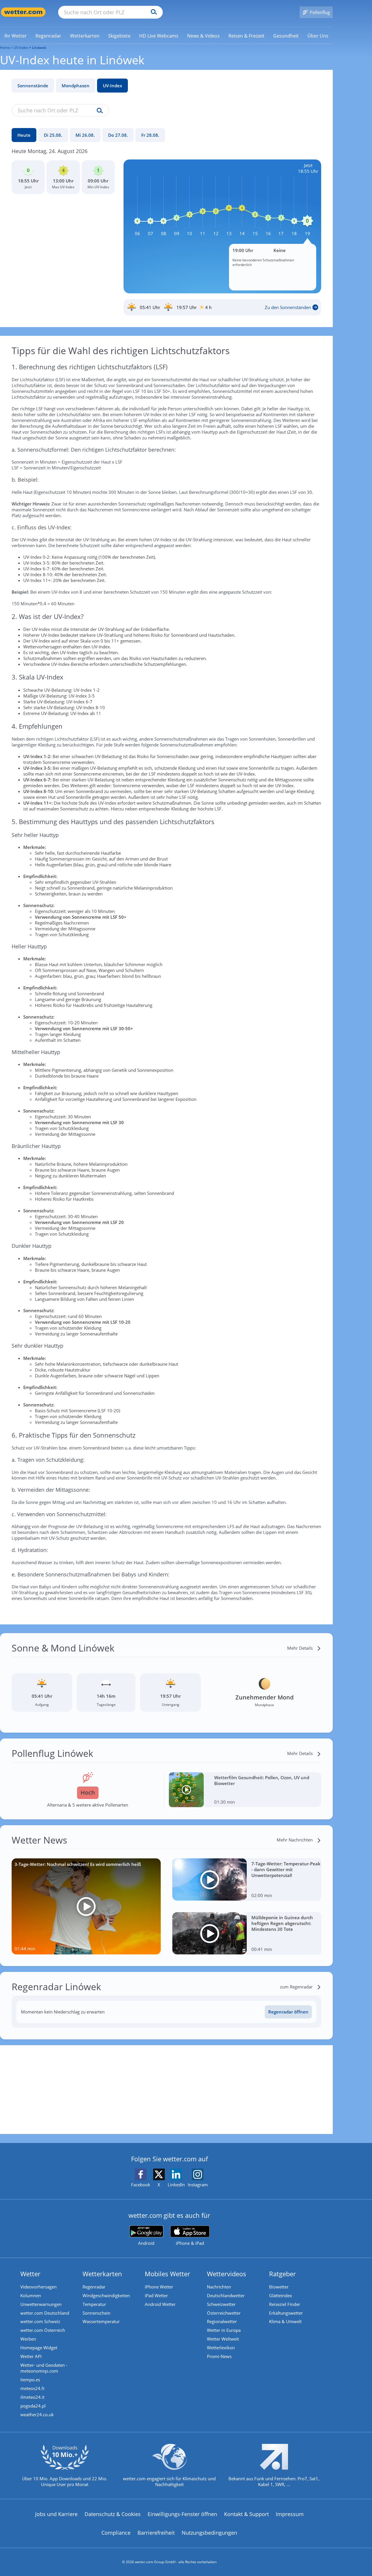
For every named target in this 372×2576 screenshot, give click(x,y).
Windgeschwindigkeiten (106, 2295)
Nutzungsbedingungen (209, 2533)
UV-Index (112, 86)
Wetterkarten (102, 2274)
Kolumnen (31, 2295)
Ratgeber (282, 2274)
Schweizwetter (221, 2304)
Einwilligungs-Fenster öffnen (182, 2514)
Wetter (30, 2274)
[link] (16, 36)
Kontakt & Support (246, 2514)
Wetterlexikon (221, 2348)
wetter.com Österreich (43, 2330)
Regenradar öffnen (288, 2012)
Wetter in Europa (224, 2330)
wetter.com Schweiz (40, 2321)
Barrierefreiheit (156, 2533)
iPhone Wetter (159, 2287)
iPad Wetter (156, 2295)
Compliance (116, 2533)
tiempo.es (30, 2380)
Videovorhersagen (39, 2287)
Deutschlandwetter (226, 2295)
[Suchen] (152, 12)
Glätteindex (281, 2295)
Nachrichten (219, 2287)
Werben (28, 2339)
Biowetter (279, 2287)
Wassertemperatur (101, 2321)
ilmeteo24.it (32, 2397)
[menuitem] (16, 36)
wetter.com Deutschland (45, 2313)
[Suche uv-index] (98, 111)
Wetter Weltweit (223, 2339)
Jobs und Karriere (56, 2514)
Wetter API (31, 2356)
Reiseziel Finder (285, 2304)
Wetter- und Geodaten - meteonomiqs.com (44, 2368)
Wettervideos (227, 2274)
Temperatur (94, 2304)
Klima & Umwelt (285, 2321)
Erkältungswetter (286, 2313)
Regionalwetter (222, 2321)
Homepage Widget (39, 2348)
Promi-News (219, 2356)
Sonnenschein (96, 2313)
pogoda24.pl (33, 2406)
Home (5, 48)
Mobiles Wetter (167, 2274)
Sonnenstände (33, 86)
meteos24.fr (33, 2388)
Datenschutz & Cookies (113, 2514)
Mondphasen (76, 86)
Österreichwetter (224, 2313)
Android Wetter (160, 2304)
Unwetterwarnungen (41, 2304)
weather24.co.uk (37, 2414)
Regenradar (94, 2287)
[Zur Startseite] (23, 12)
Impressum (290, 2514)
